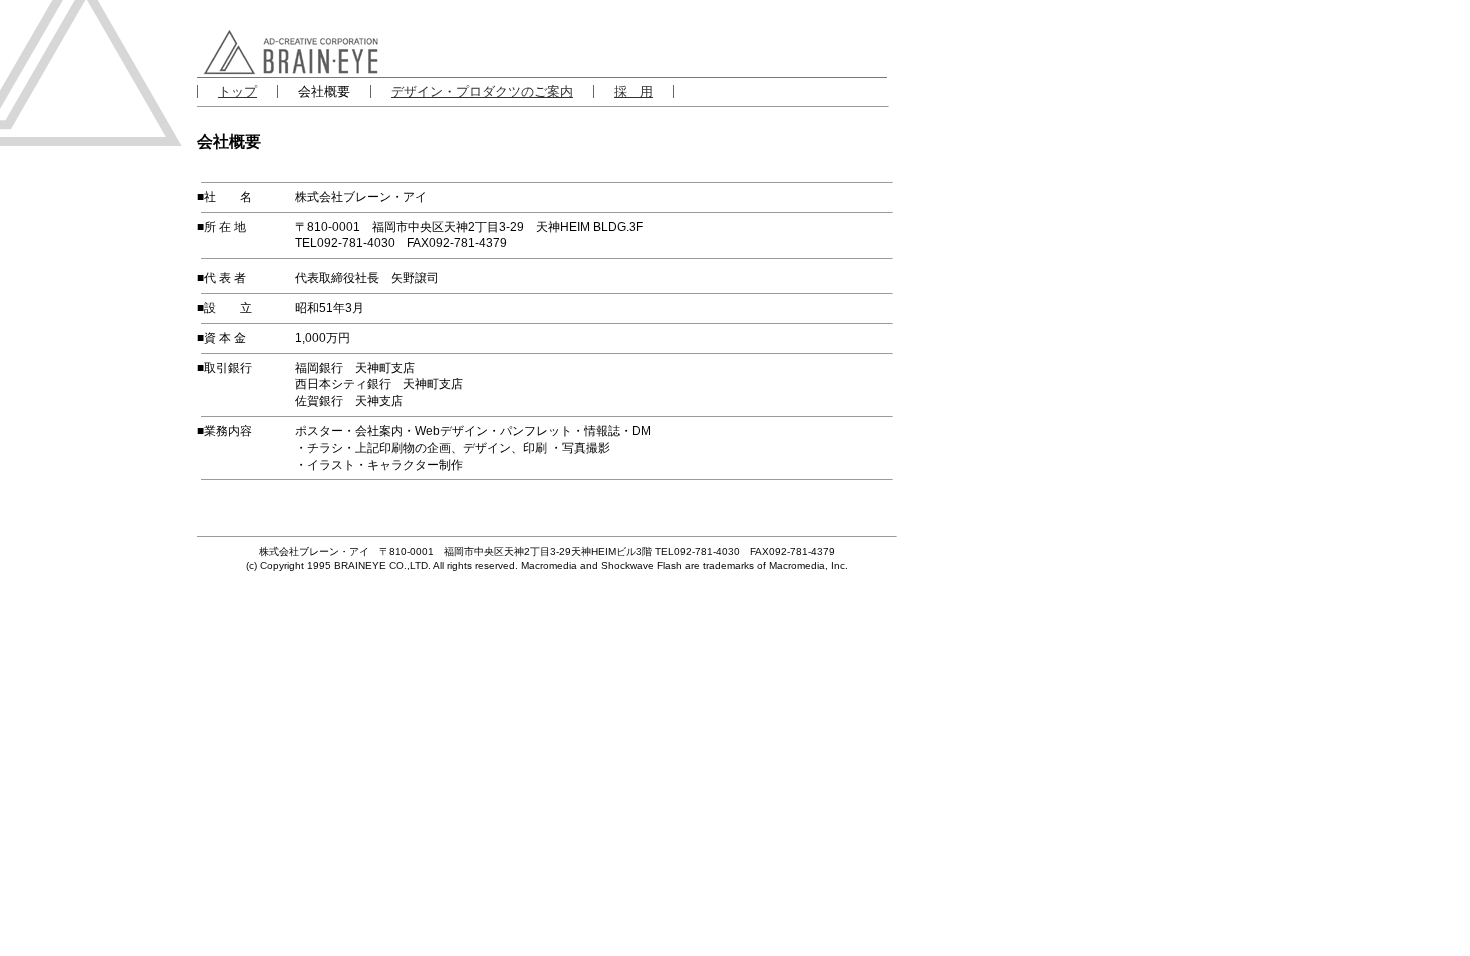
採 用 (633, 91)
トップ (237, 91)
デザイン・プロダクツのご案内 (482, 91)
